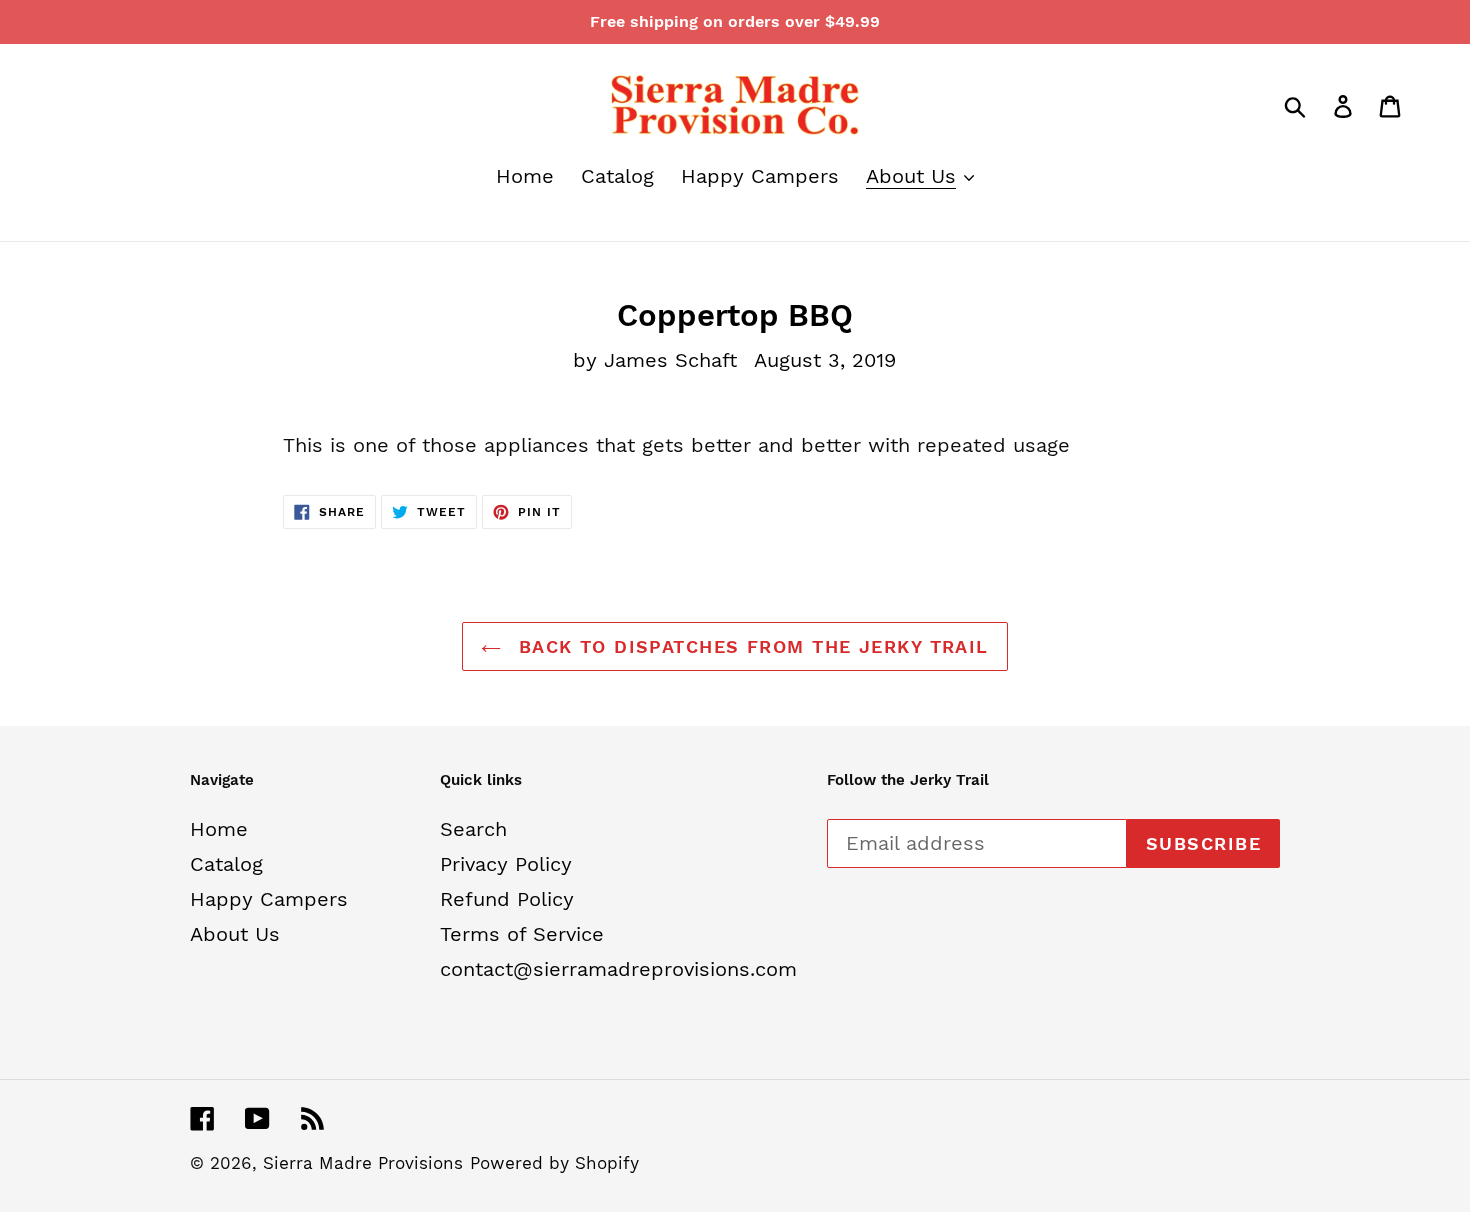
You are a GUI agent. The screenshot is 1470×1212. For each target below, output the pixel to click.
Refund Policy (507, 899)
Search (473, 829)
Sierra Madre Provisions (363, 1163)
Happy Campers (269, 899)
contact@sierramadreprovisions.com (618, 969)
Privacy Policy (506, 864)
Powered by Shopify (554, 1163)
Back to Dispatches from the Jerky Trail (750, 646)
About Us (235, 934)
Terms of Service (522, 934)
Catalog (226, 864)
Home (219, 829)
